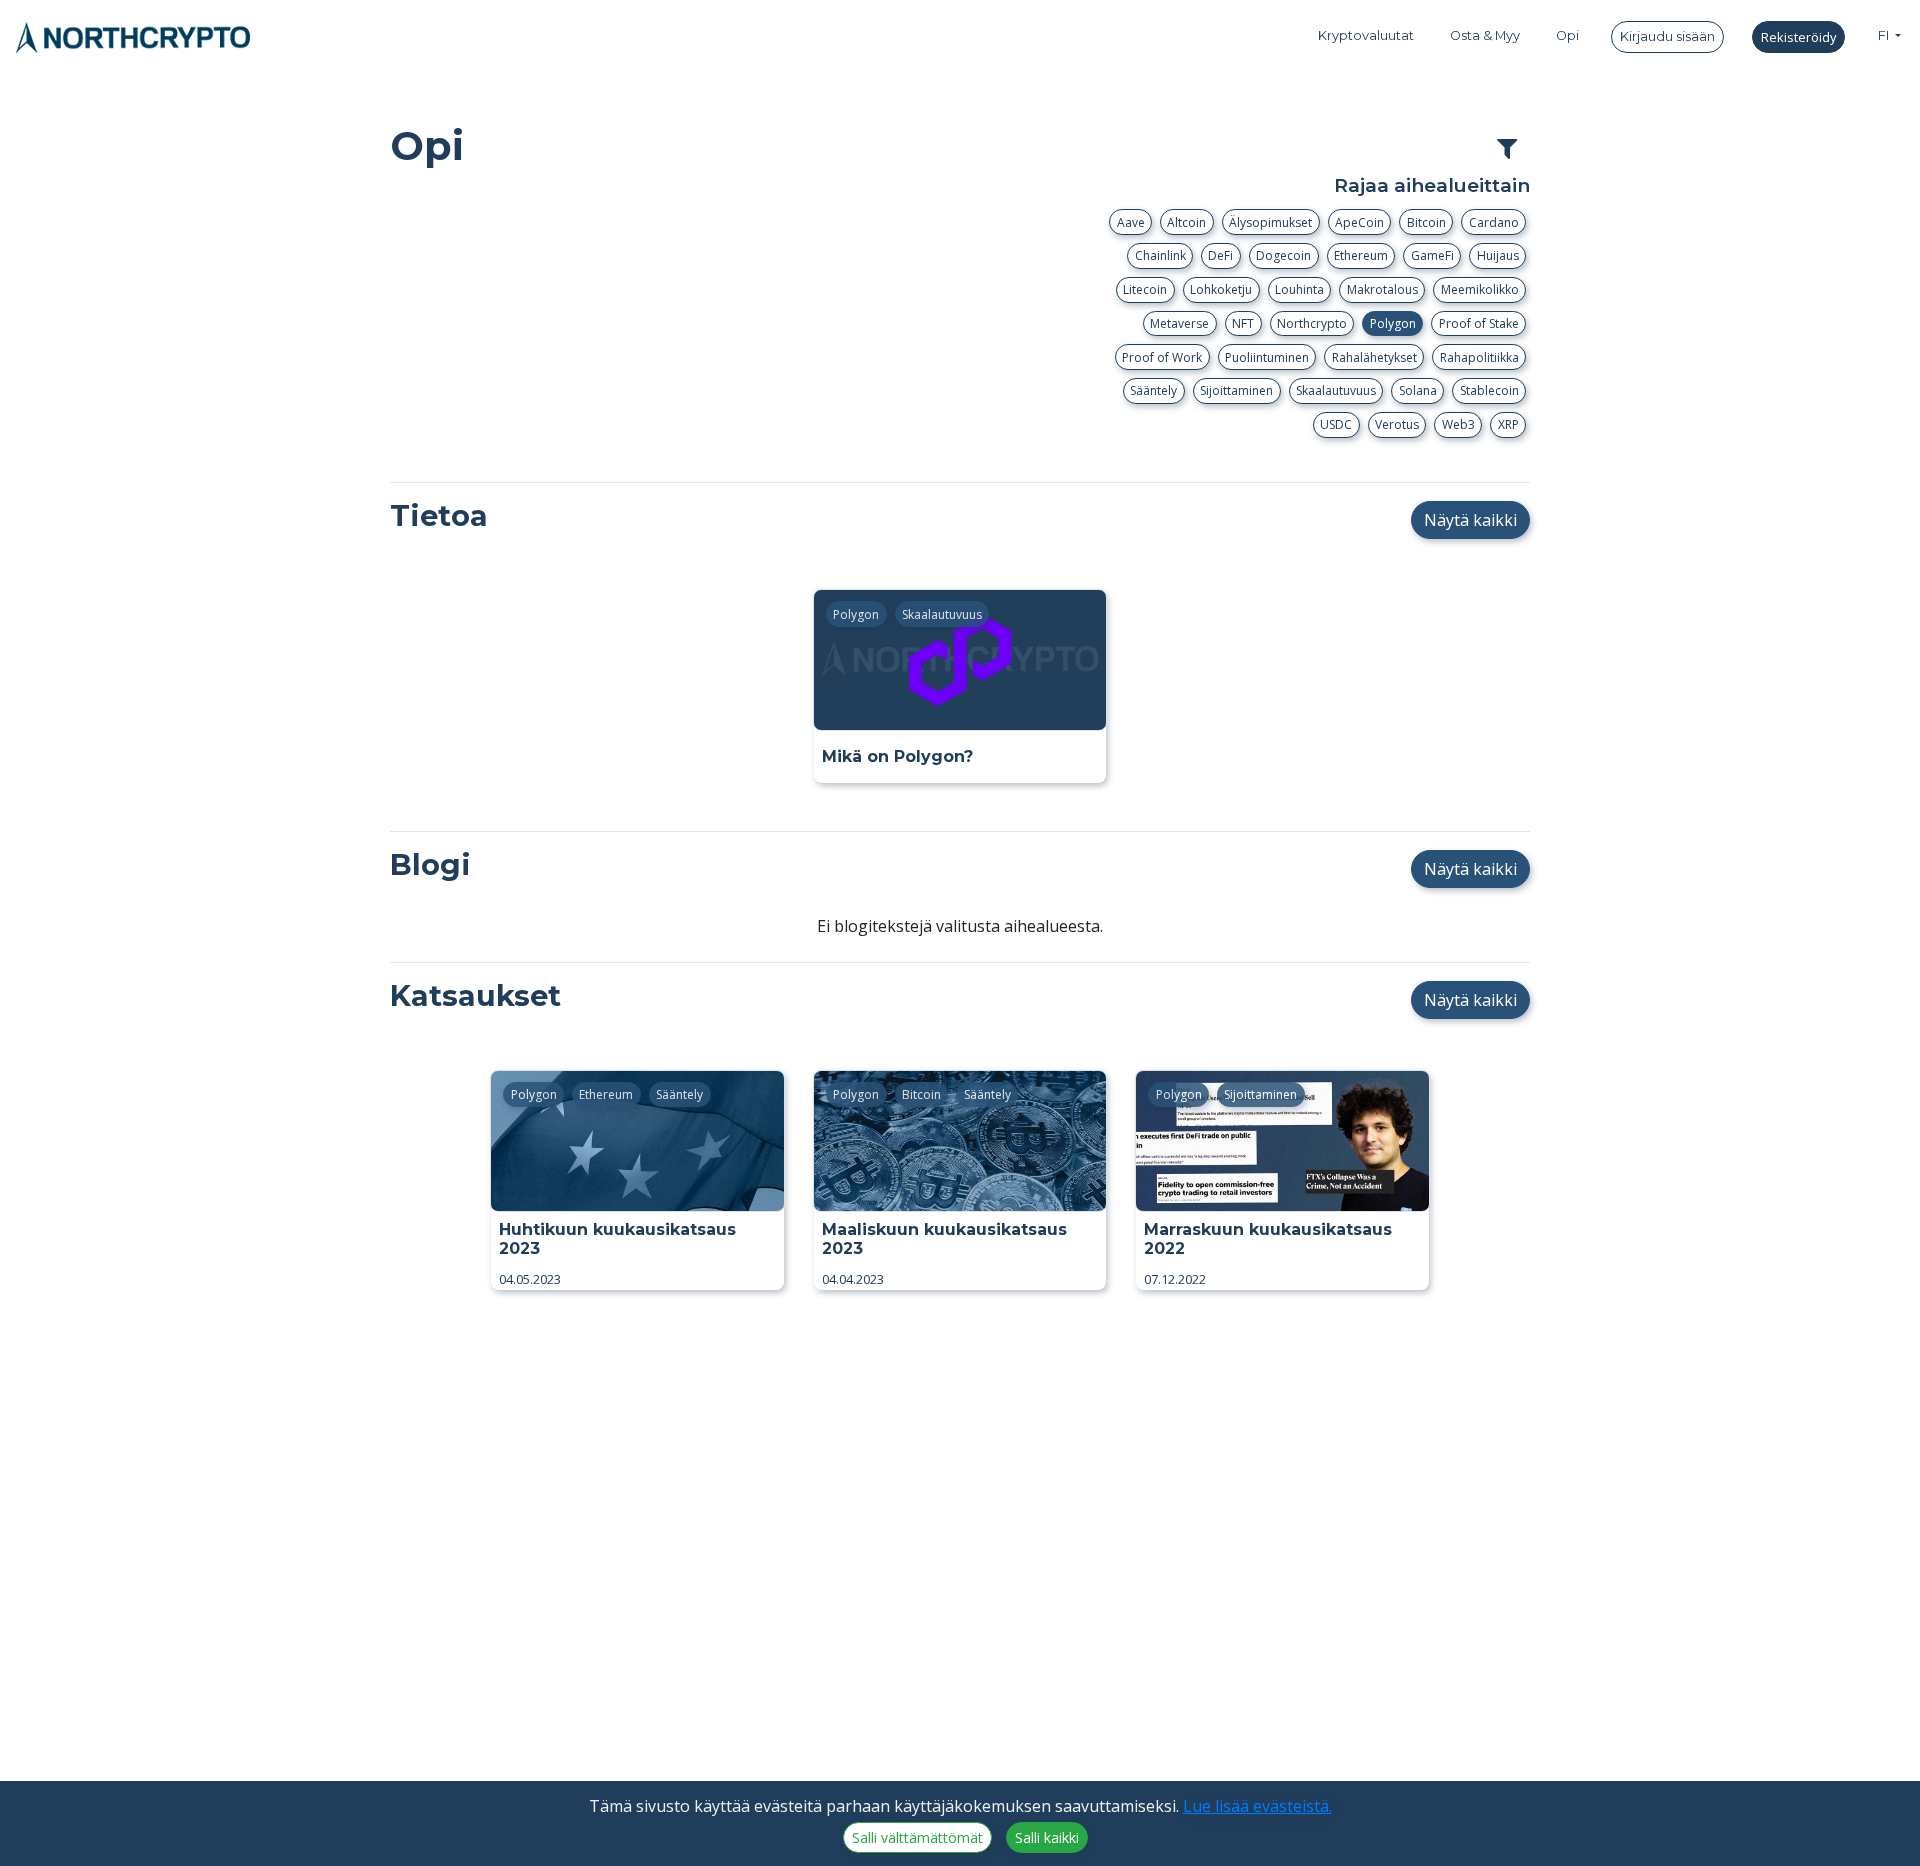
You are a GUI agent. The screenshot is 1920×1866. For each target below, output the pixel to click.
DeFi (1220, 255)
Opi (1567, 35)
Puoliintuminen (1267, 357)
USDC (1336, 424)
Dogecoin (1283, 255)
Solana (1418, 390)
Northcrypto (1312, 323)
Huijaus (1498, 255)
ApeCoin (1359, 222)
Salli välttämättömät (917, 1837)
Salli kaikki (1047, 1837)
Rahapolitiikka (1479, 357)
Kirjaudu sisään (1667, 36)
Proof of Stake (1479, 323)
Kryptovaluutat (1366, 35)
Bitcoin (1426, 222)
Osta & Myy (1485, 35)
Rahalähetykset (1374, 357)
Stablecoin (1489, 390)
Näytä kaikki (1470, 520)
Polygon (1393, 323)
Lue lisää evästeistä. (1257, 1806)
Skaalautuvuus (1336, 390)
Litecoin (1145, 289)
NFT (1243, 323)
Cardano (1494, 222)
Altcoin (1186, 222)
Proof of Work (1162, 357)
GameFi (1432, 255)
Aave (1131, 222)
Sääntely (1153, 390)
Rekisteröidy (1798, 37)
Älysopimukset (1270, 222)
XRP (1508, 424)
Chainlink (1160, 255)
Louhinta (1299, 289)
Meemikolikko (1480, 289)
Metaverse (1179, 323)
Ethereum (1361, 255)
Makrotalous (1382, 289)
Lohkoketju (1221, 289)
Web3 (1458, 424)
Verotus (1397, 424)
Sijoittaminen (1236, 390)
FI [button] (1885, 35)
